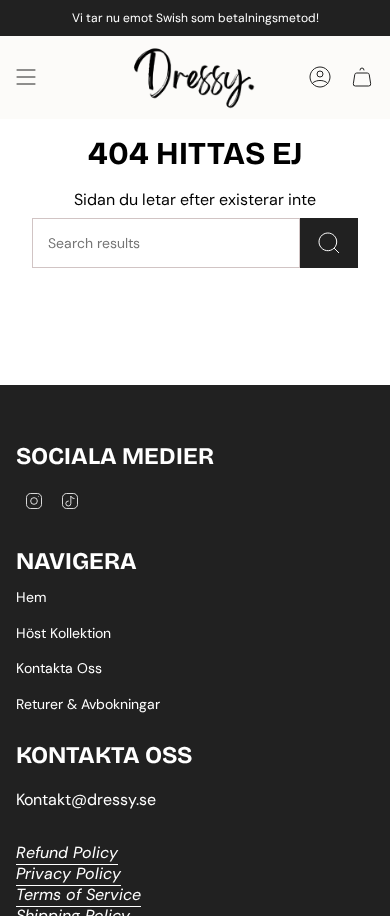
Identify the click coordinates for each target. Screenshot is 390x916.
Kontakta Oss (59, 668)
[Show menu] (26, 77)
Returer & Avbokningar (88, 704)
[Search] (329, 243)
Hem (31, 597)
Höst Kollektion (63, 633)
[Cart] (362, 77)
